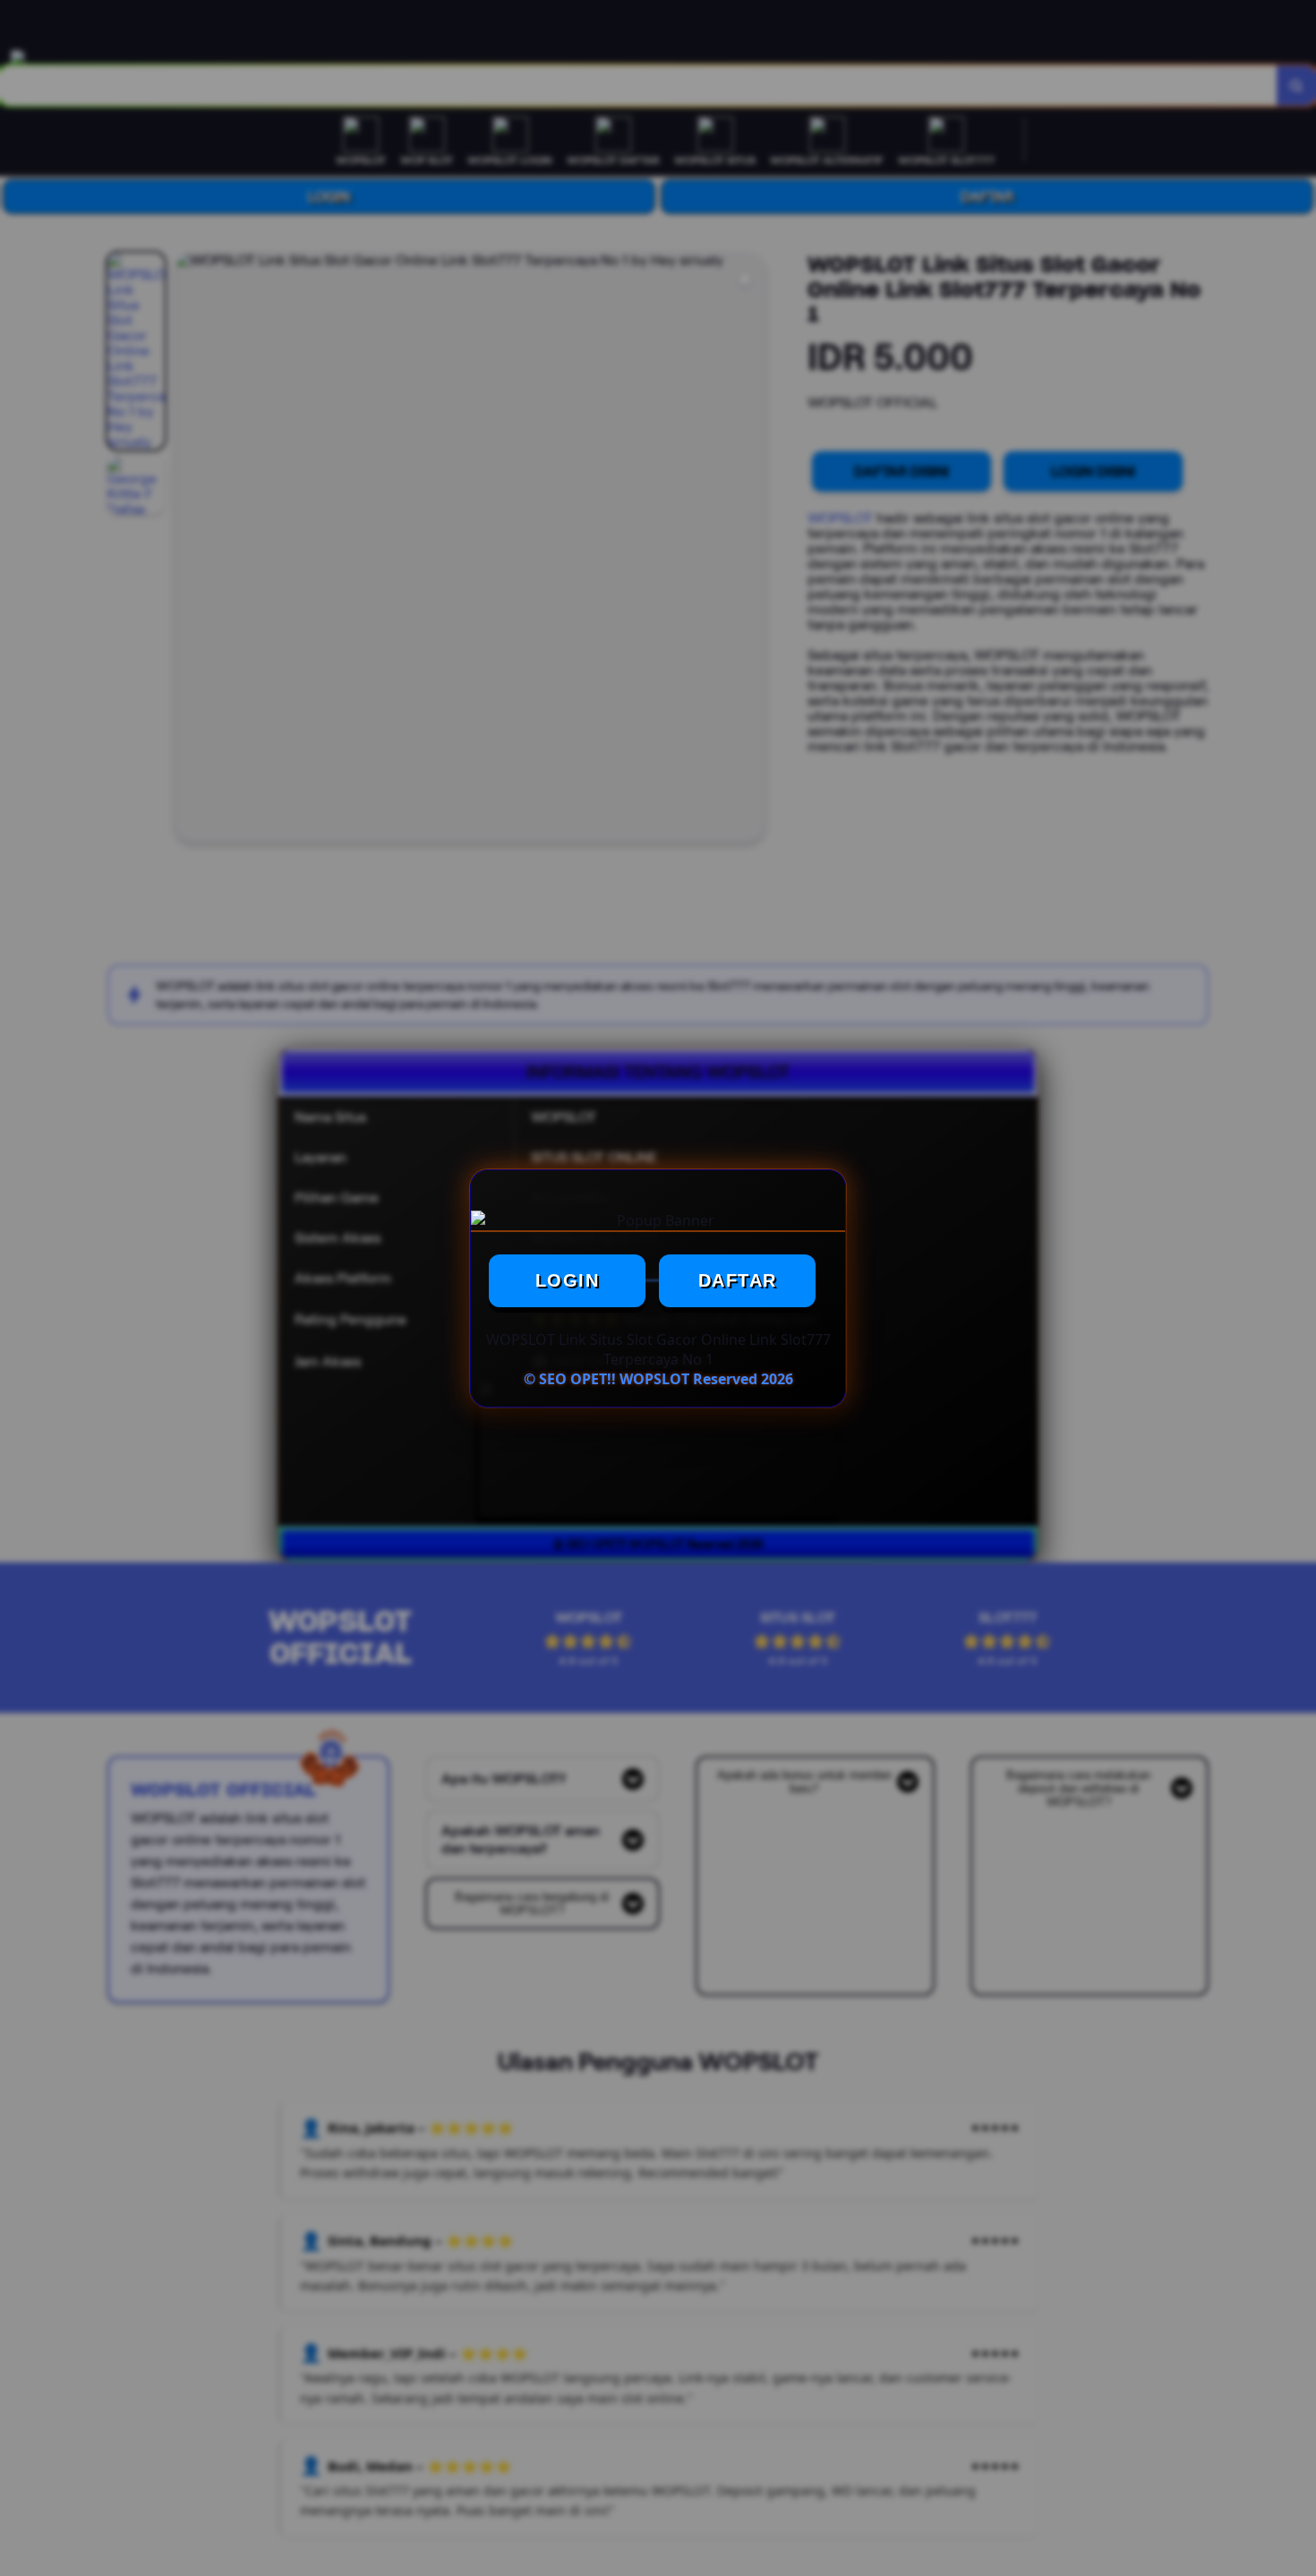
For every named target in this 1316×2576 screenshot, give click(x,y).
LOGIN (568, 1280)
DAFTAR (738, 1280)
